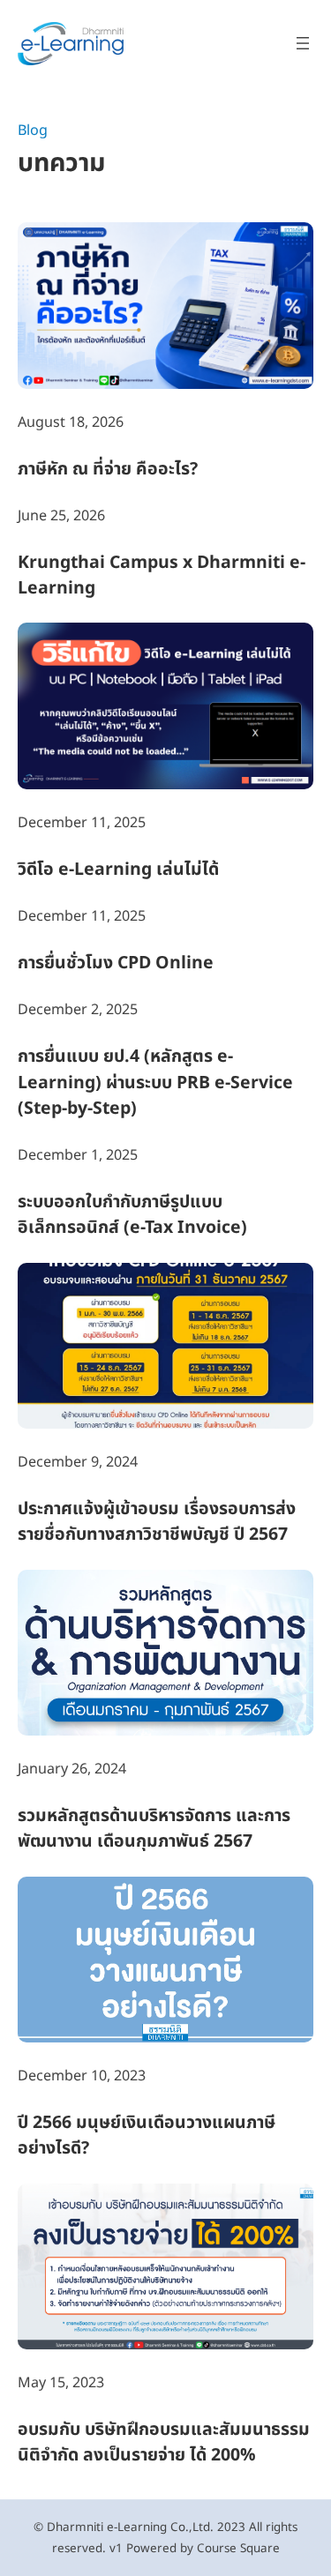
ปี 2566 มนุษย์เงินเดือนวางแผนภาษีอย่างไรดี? (147, 2136)
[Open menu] (303, 43)
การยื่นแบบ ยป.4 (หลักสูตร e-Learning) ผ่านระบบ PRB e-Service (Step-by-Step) (155, 1083)
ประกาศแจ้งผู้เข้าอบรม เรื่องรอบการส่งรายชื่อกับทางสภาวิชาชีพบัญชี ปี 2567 (157, 1522)
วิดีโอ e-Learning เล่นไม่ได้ (118, 870)
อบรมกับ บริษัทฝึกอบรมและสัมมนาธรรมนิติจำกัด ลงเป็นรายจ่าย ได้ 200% (164, 2443)
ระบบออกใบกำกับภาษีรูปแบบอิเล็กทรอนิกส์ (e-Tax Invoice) (132, 1215)
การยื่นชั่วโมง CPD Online (116, 963)
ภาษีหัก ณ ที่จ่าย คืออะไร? (108, 470)
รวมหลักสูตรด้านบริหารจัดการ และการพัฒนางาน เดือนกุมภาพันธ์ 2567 (154, 1829)
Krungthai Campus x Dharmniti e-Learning (162, 576)
